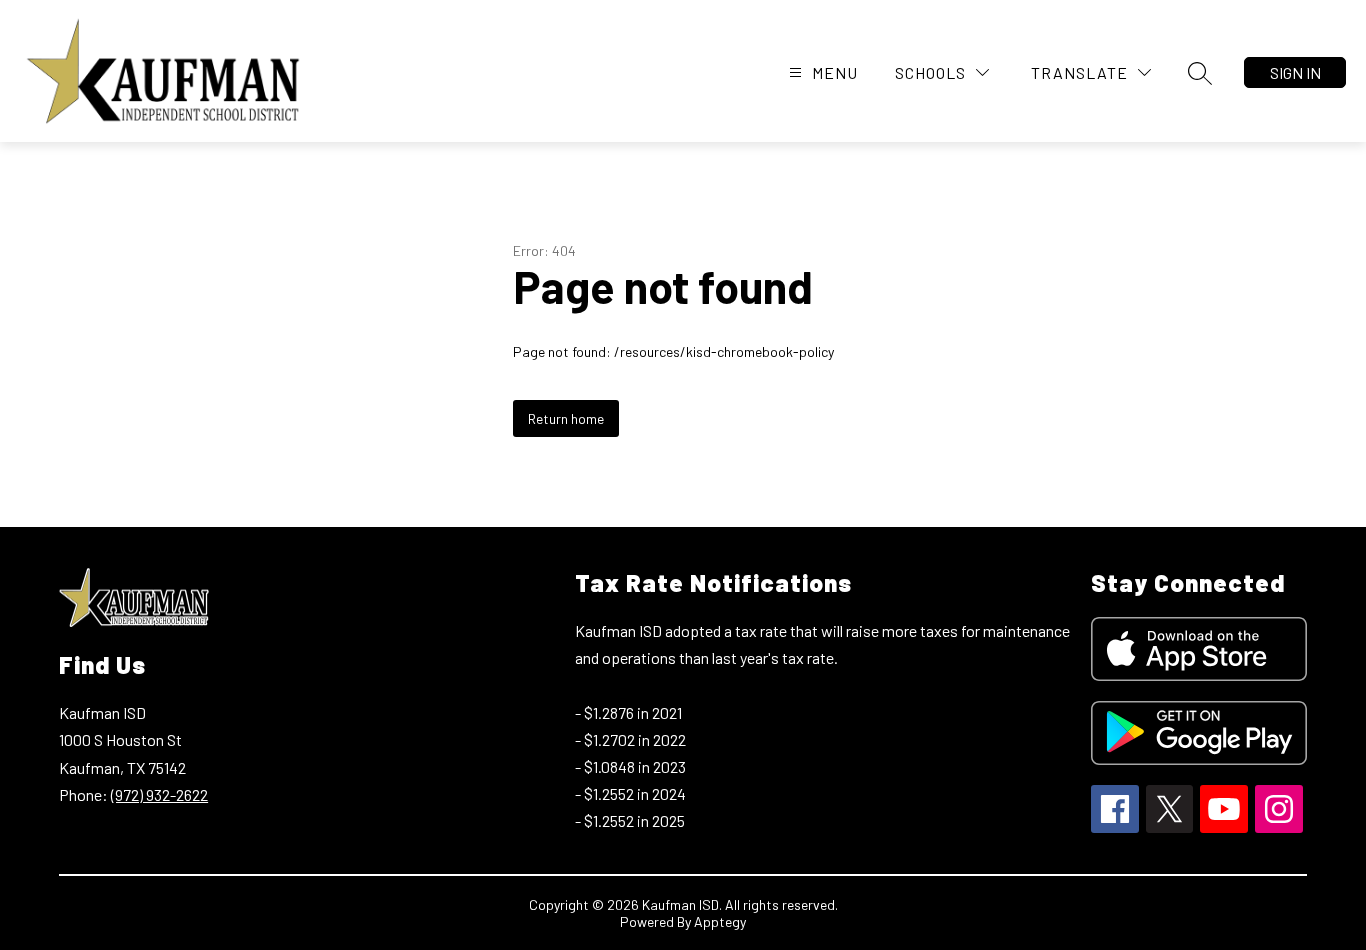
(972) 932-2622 (159, 794)
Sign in (1295, 72)
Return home (566, 418)
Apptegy (720, 921)
